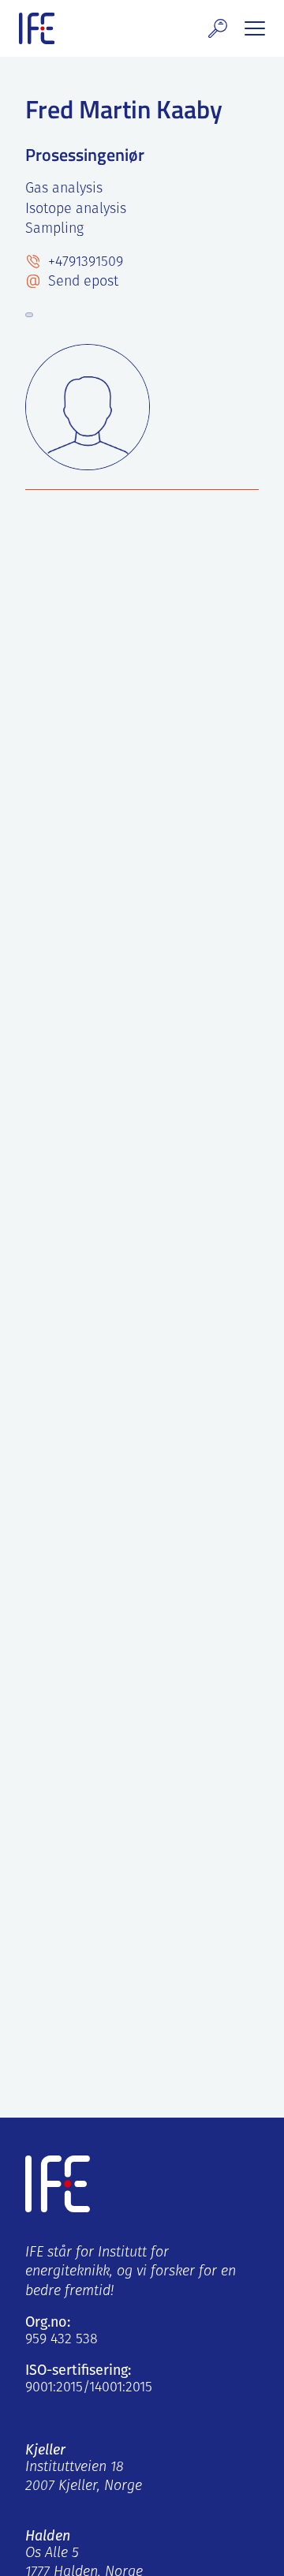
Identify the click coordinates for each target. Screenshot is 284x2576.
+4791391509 (84, 263)
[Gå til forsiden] (37, 28)
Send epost (81, 282)
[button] (218, 28)
